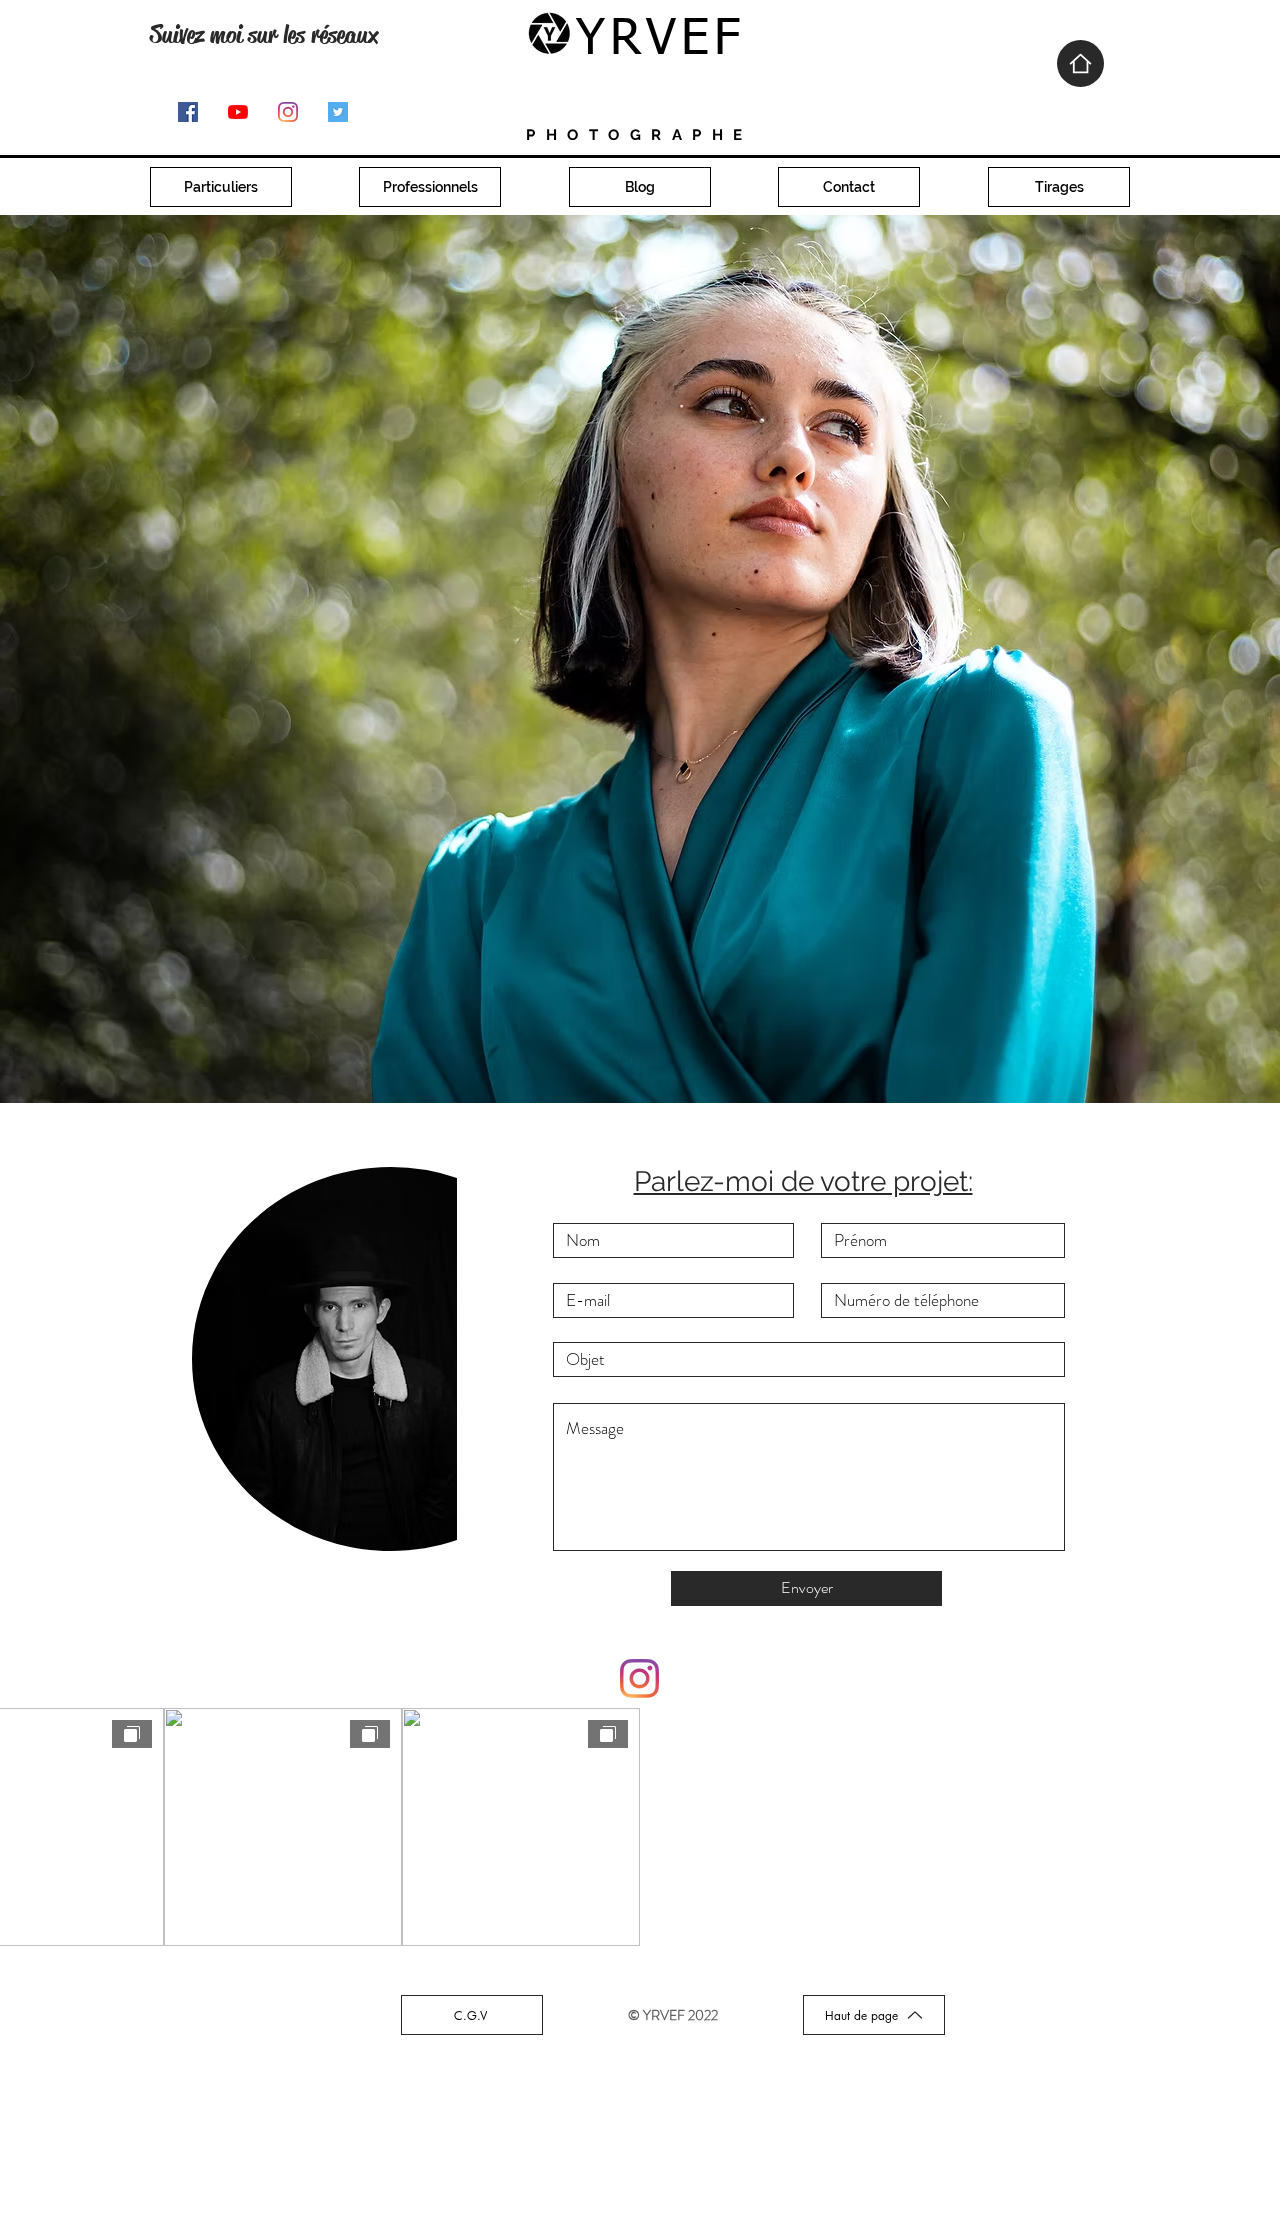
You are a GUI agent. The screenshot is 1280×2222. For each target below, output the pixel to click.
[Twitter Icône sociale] (338, 112)
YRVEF (660, 40)
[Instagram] (288, 112)
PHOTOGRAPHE (639, 135)
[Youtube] (238, 112)
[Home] (1080, 63)
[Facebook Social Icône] (188, 112)
